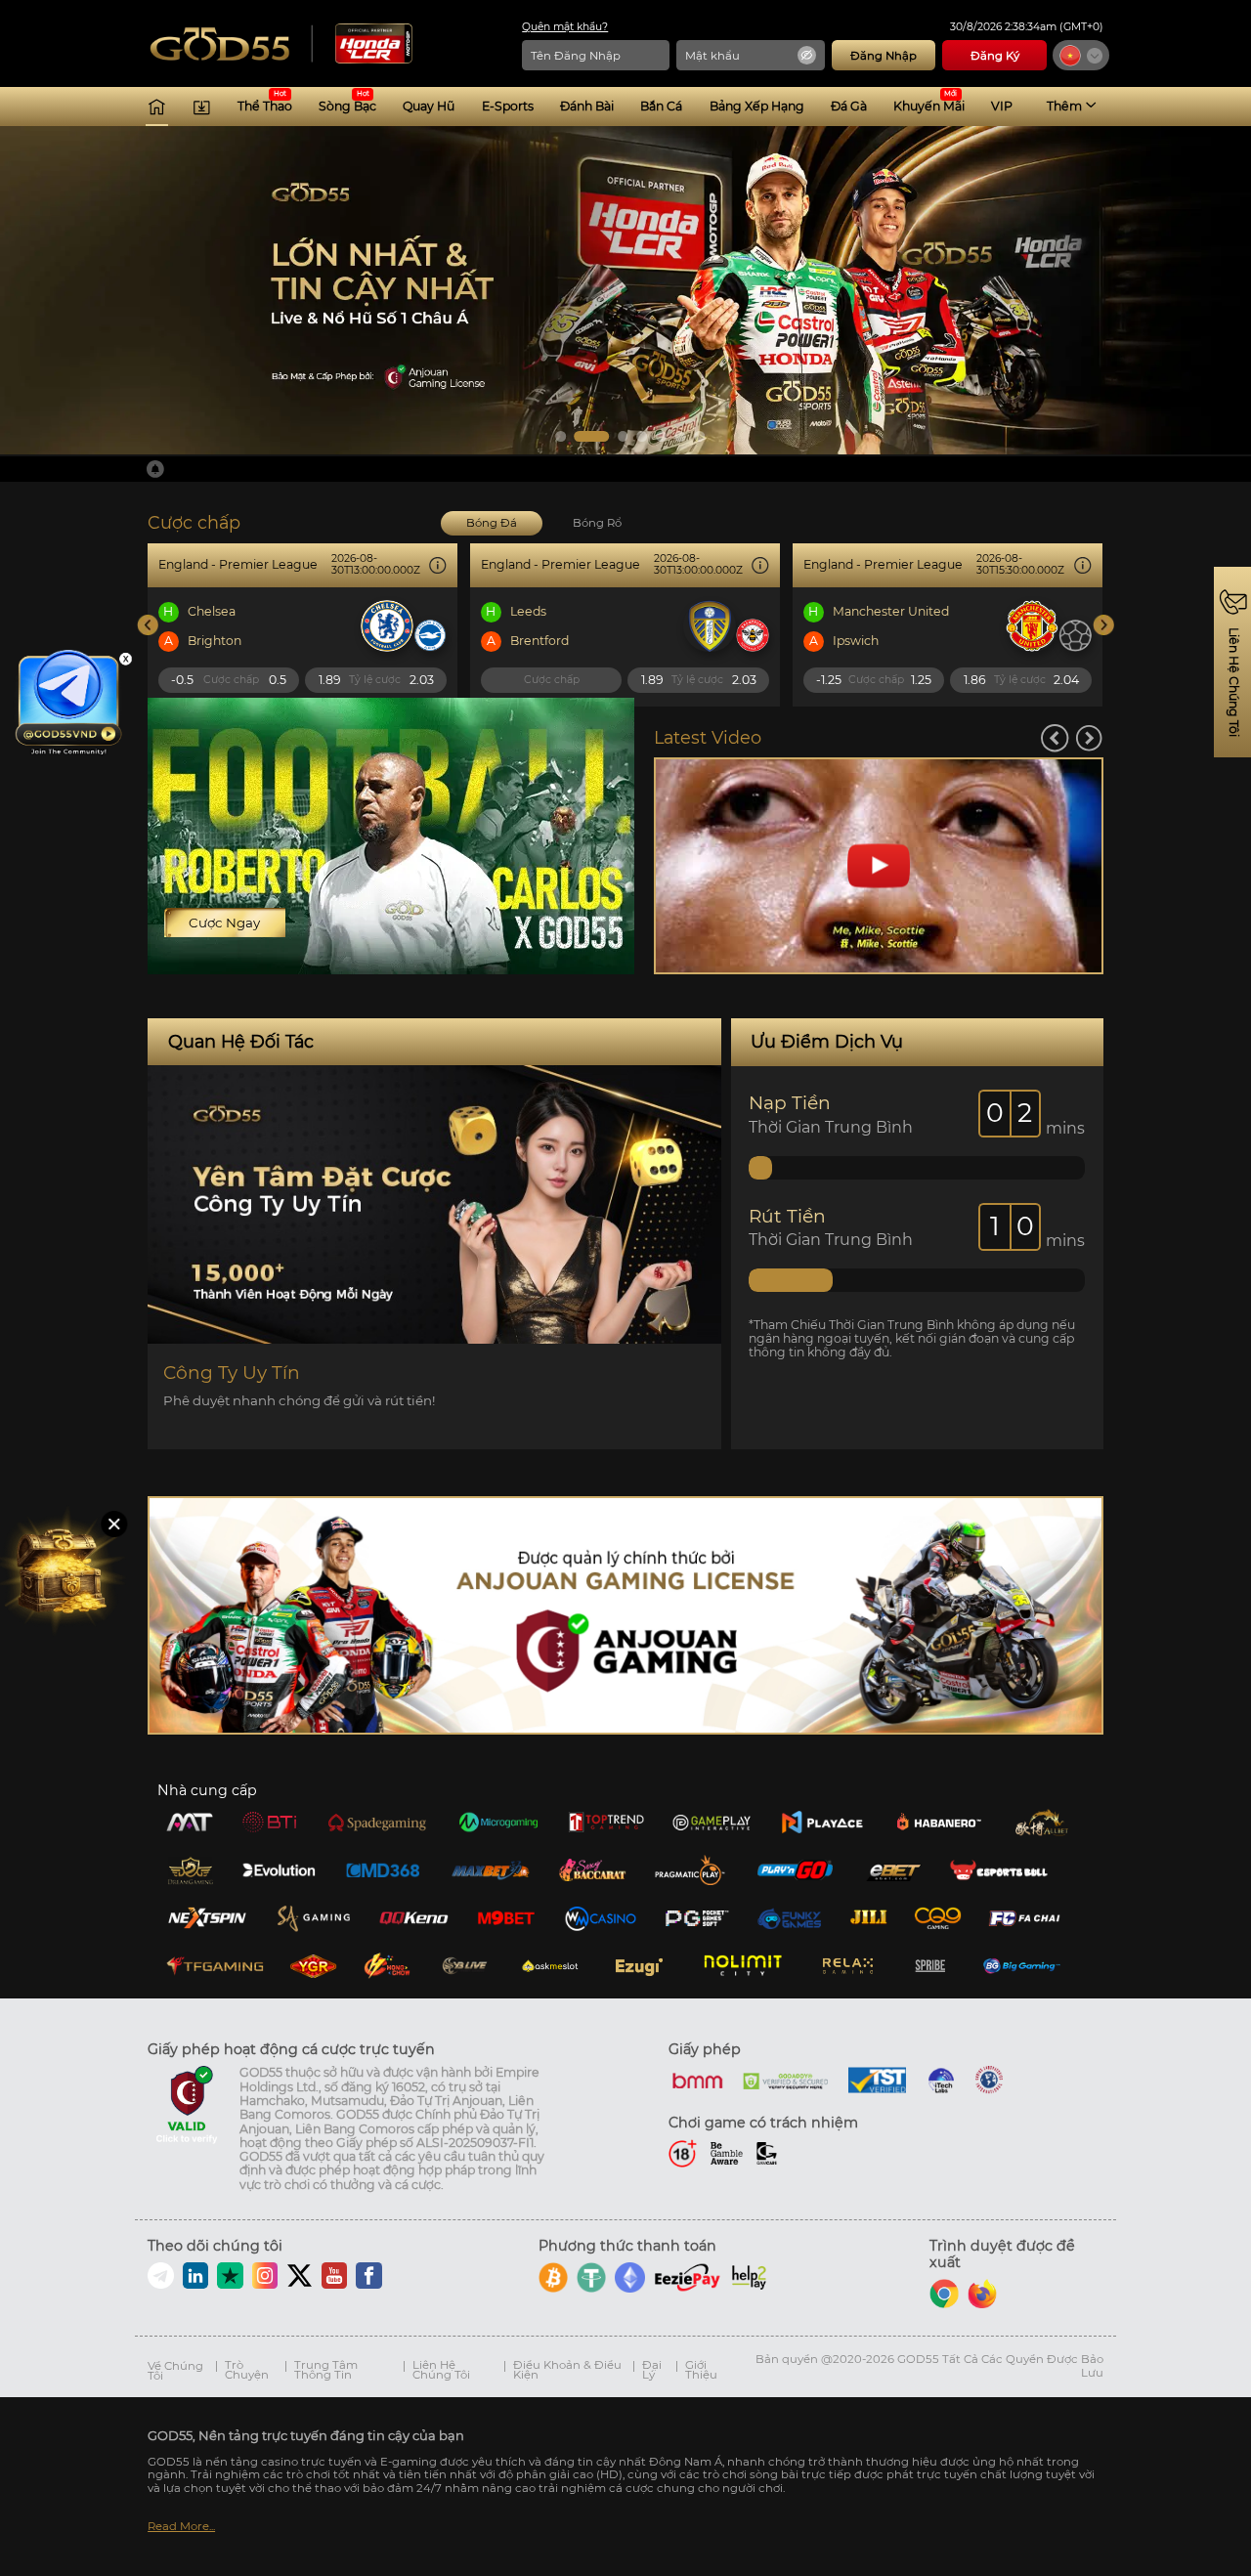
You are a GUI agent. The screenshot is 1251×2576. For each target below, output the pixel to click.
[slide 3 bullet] (623, 436)
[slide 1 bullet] (561, 436)
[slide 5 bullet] (661, 436)
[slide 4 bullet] (643, 436)
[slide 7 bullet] (699, 436)
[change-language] (1081, 55)
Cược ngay (224, 923)
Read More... (181, 2527)
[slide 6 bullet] (681, 436)
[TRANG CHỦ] (157, 107)
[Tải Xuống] (202, 107)
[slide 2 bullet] (592, 436)
